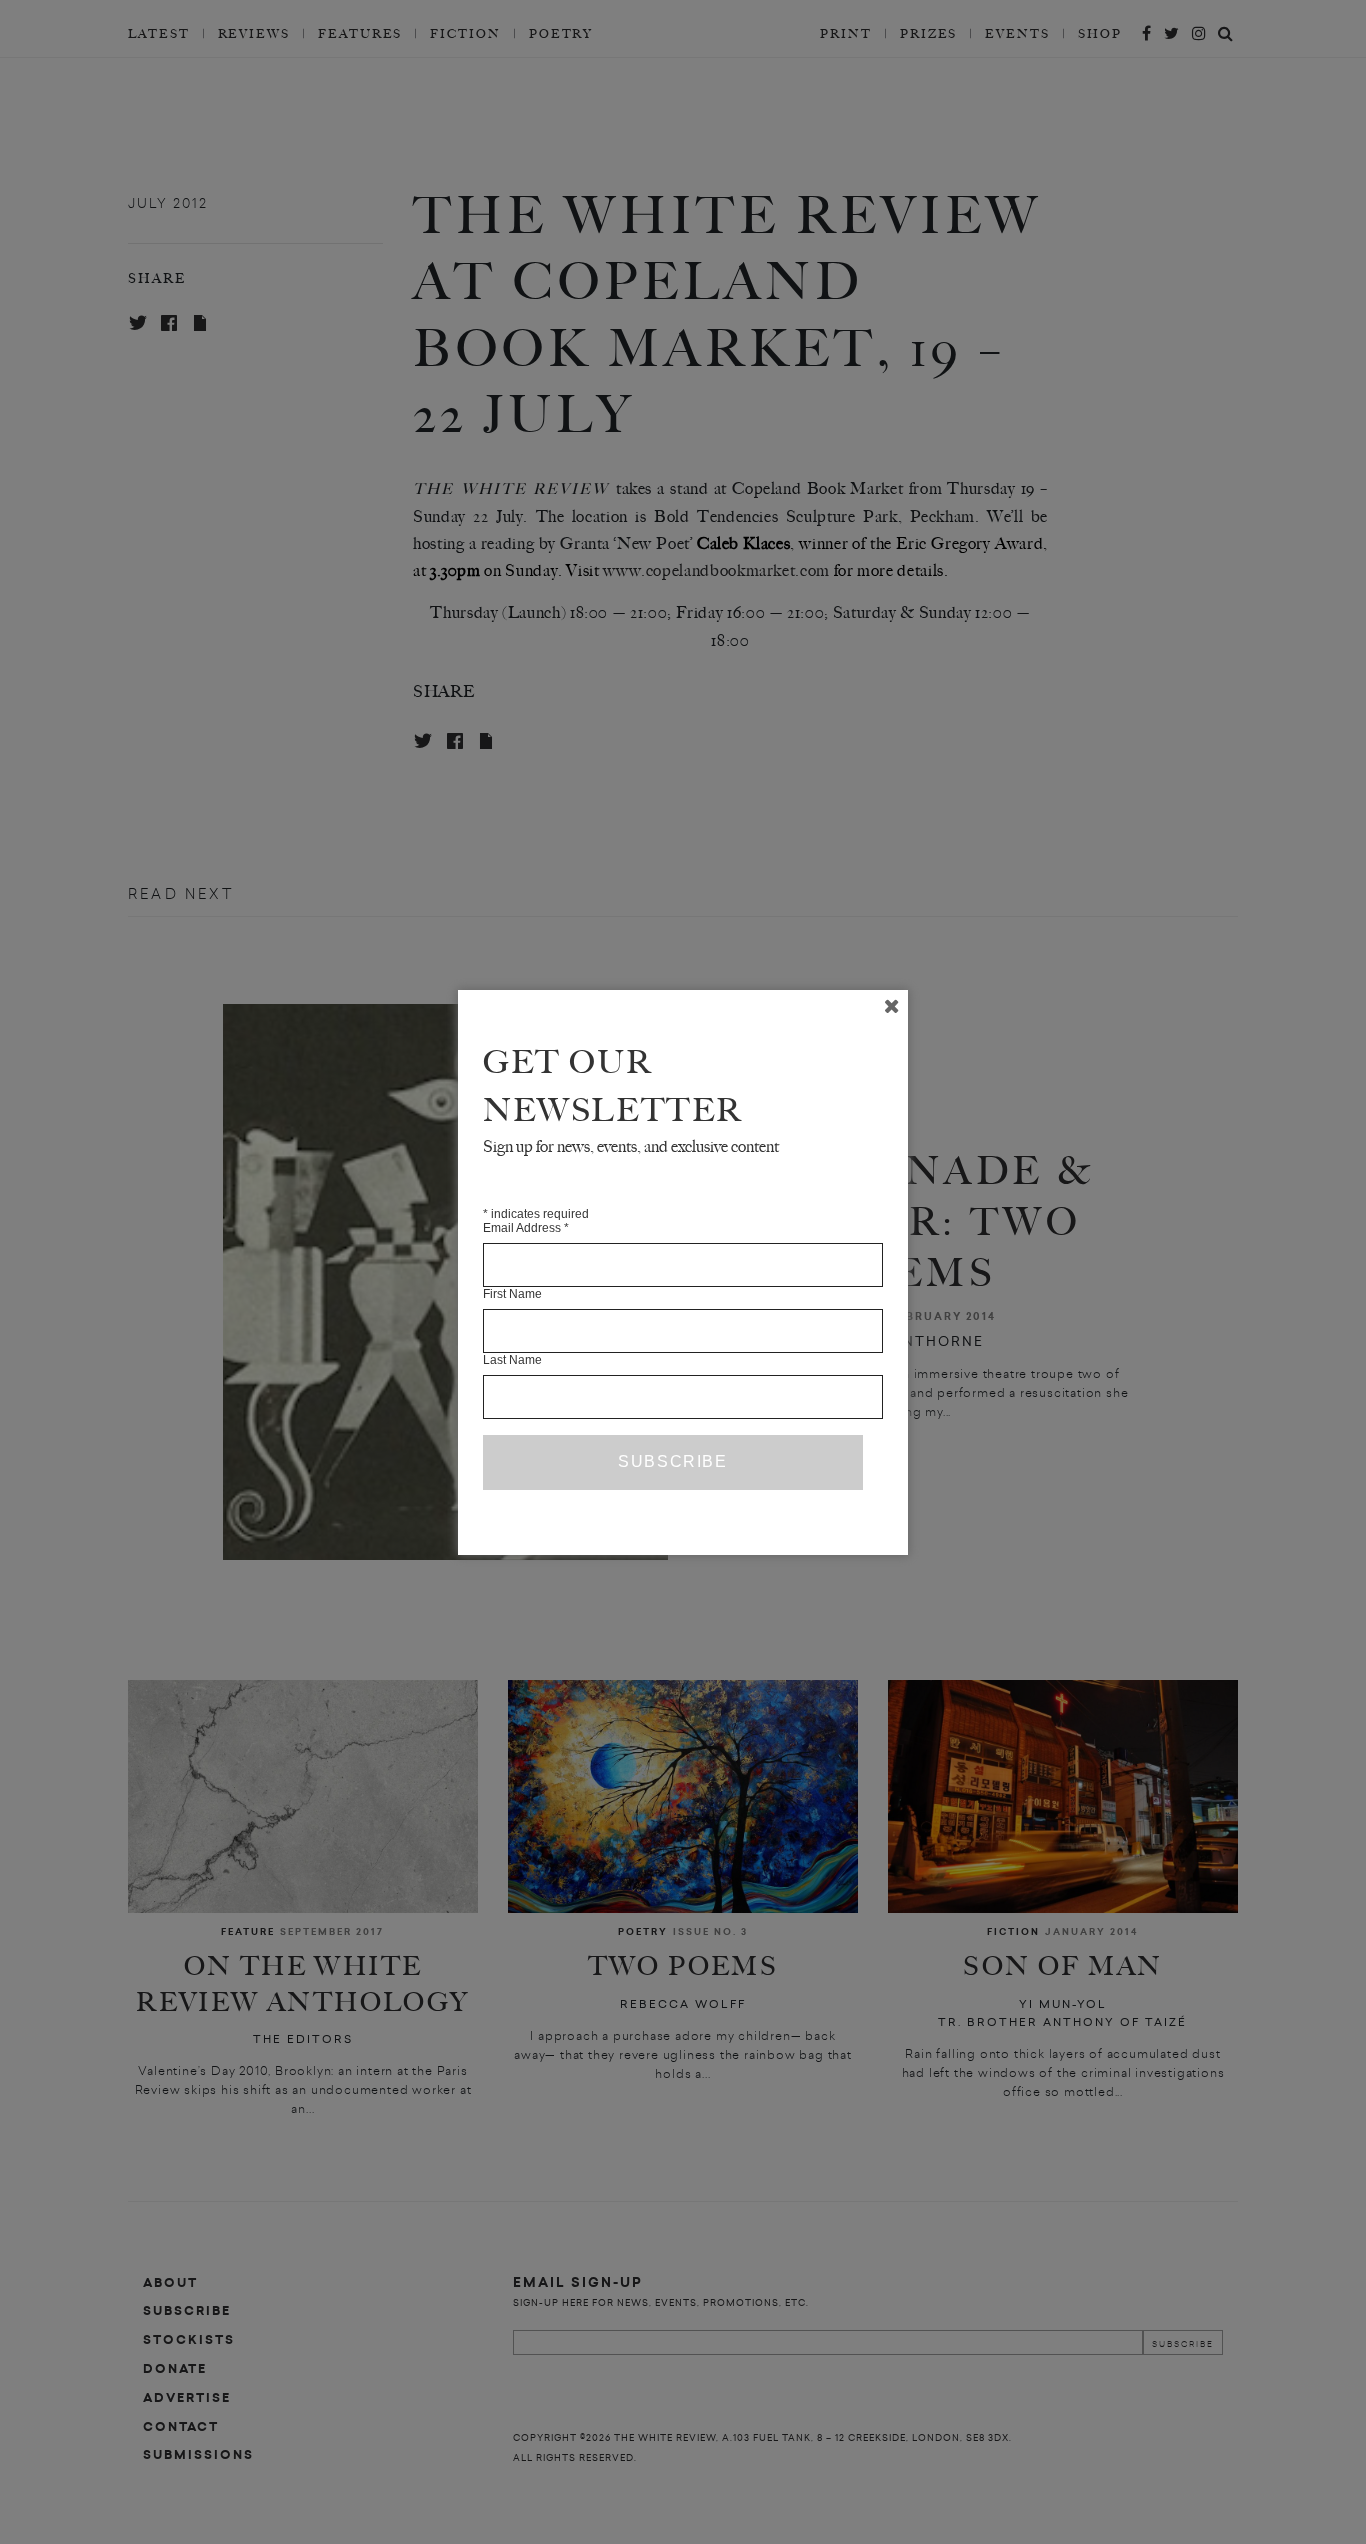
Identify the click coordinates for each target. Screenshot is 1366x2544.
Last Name (512, 1360)
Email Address (526, 1228)
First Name (512, 1294)
